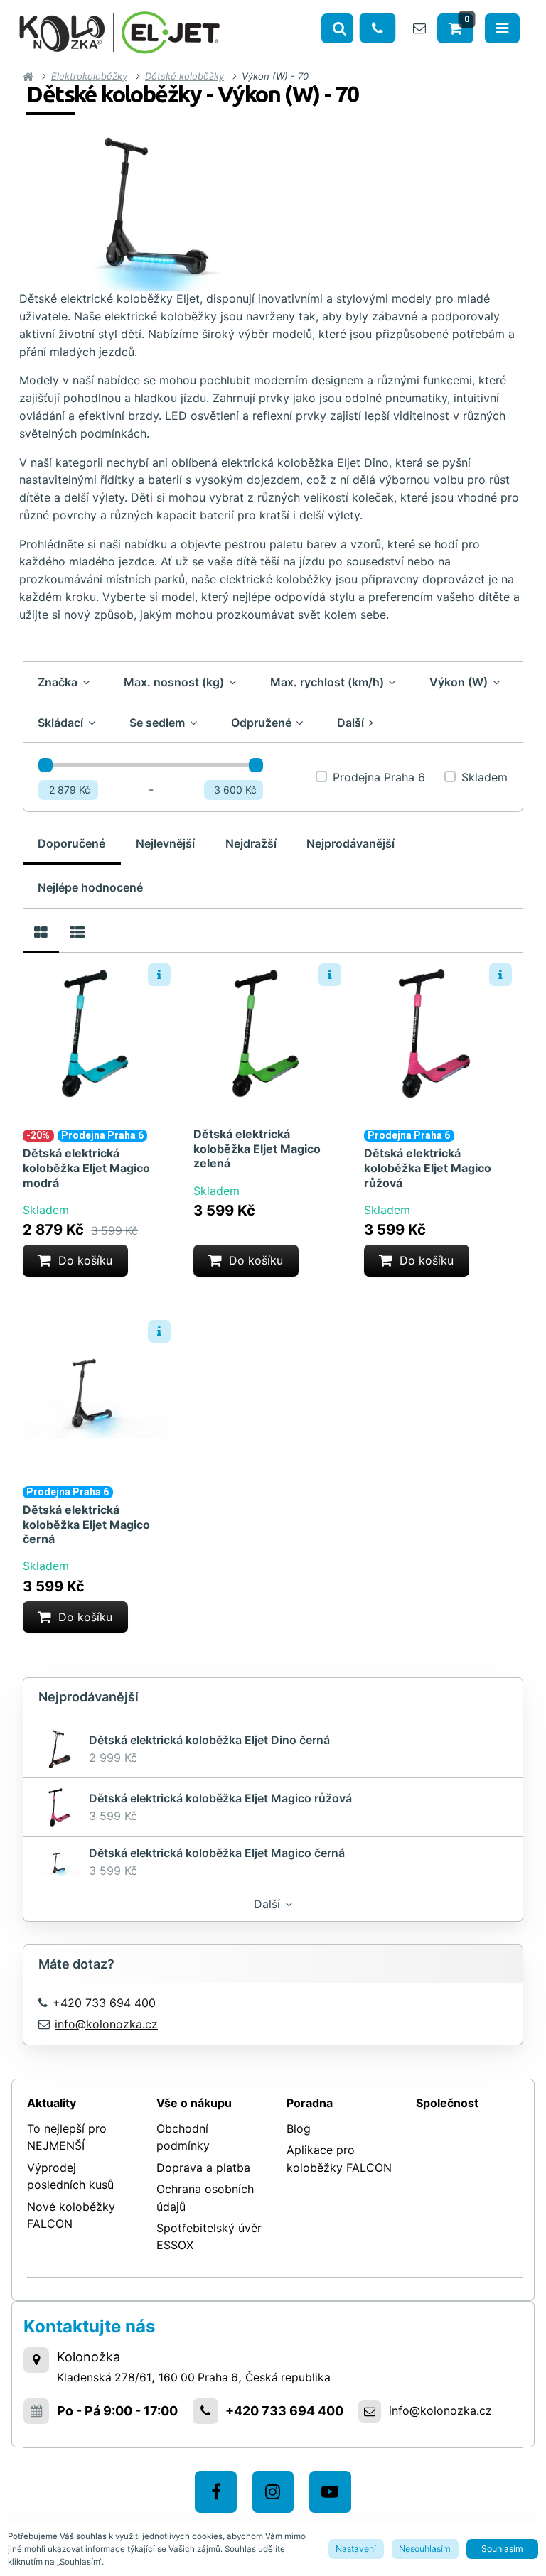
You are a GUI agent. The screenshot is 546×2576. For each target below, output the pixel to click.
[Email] (419, 28)
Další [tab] (350, 723)
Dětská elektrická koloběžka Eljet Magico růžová (428, 1168)
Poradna (310, 2103)
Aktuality (52, 2103)
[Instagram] (273, 2492)
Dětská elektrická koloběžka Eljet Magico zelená (257, 1149)
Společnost (447, 2103)
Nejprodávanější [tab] (350, 843)
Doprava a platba (203, 2168)
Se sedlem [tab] (157, 723)
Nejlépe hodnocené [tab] (90, 887)
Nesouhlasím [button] (425, 2549)
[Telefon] (378, 28)
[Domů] (119, 30)
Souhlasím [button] (502, 2549)
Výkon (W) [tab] (459, 682)
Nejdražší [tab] (251, 843)
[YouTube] (330, 2492)
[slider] (45, 765)
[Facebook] (216, 2492)
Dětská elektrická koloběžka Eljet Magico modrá (86, 1168)
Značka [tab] (58, 682)
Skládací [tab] (60, 723)
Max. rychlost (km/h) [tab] (327, 682)
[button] (75, 1261)
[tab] (41, 931)
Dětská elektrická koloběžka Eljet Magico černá (86, 1525)
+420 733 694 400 (284, 2411)
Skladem (485, 777)
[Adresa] (36, 2360)
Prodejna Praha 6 (379, 777)
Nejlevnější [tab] (165, 843)
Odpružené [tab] (261, 723)
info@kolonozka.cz (106, 2024)
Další (267, 1904)
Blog (299, 2128)
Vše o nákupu (194, 2103)
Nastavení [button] (356, 2549)
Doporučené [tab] (71, 843)
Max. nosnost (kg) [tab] (174, 682)
